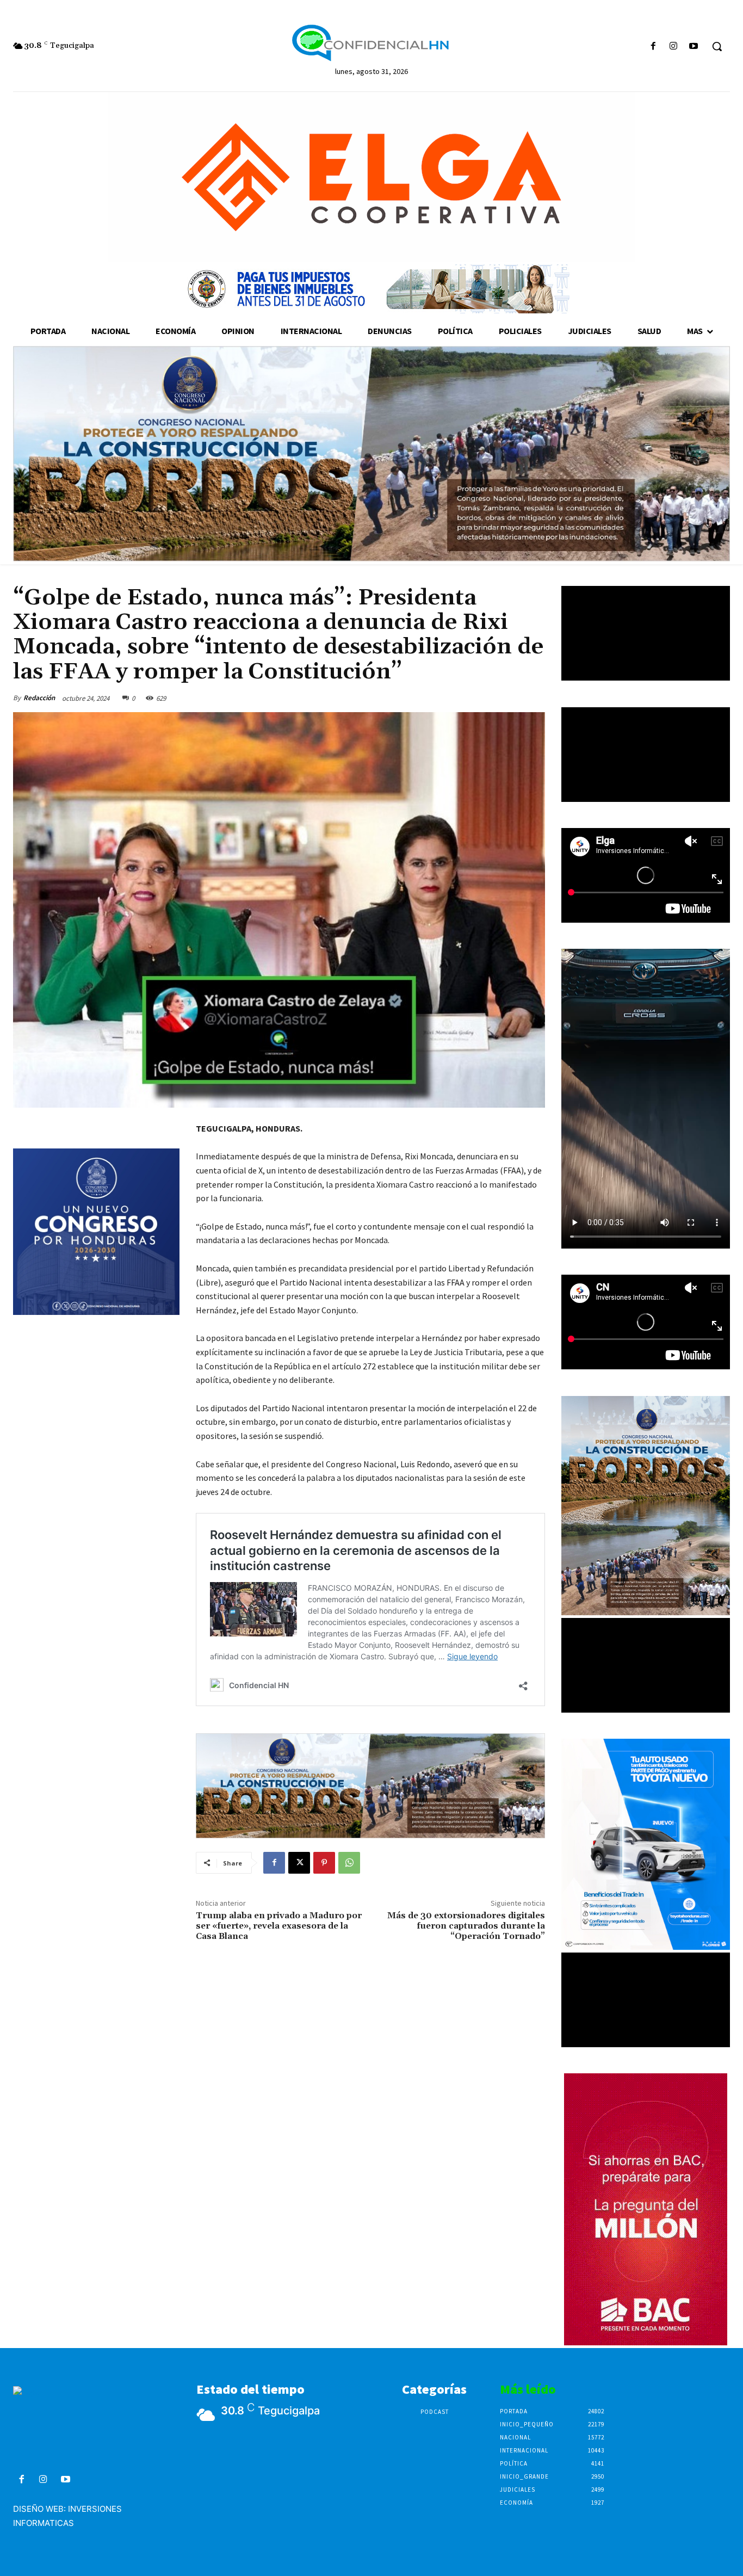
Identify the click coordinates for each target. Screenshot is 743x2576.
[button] (717, 46)
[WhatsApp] (349, 1863)
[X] (299, 1863)
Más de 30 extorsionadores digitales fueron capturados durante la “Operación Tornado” (466, 1926)
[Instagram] (674, 47)
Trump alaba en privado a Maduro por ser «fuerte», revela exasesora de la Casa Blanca (279, 1926)
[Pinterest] (324, 1863)
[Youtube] (694, 47)
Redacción (39, 698)
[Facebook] (653, 47)
